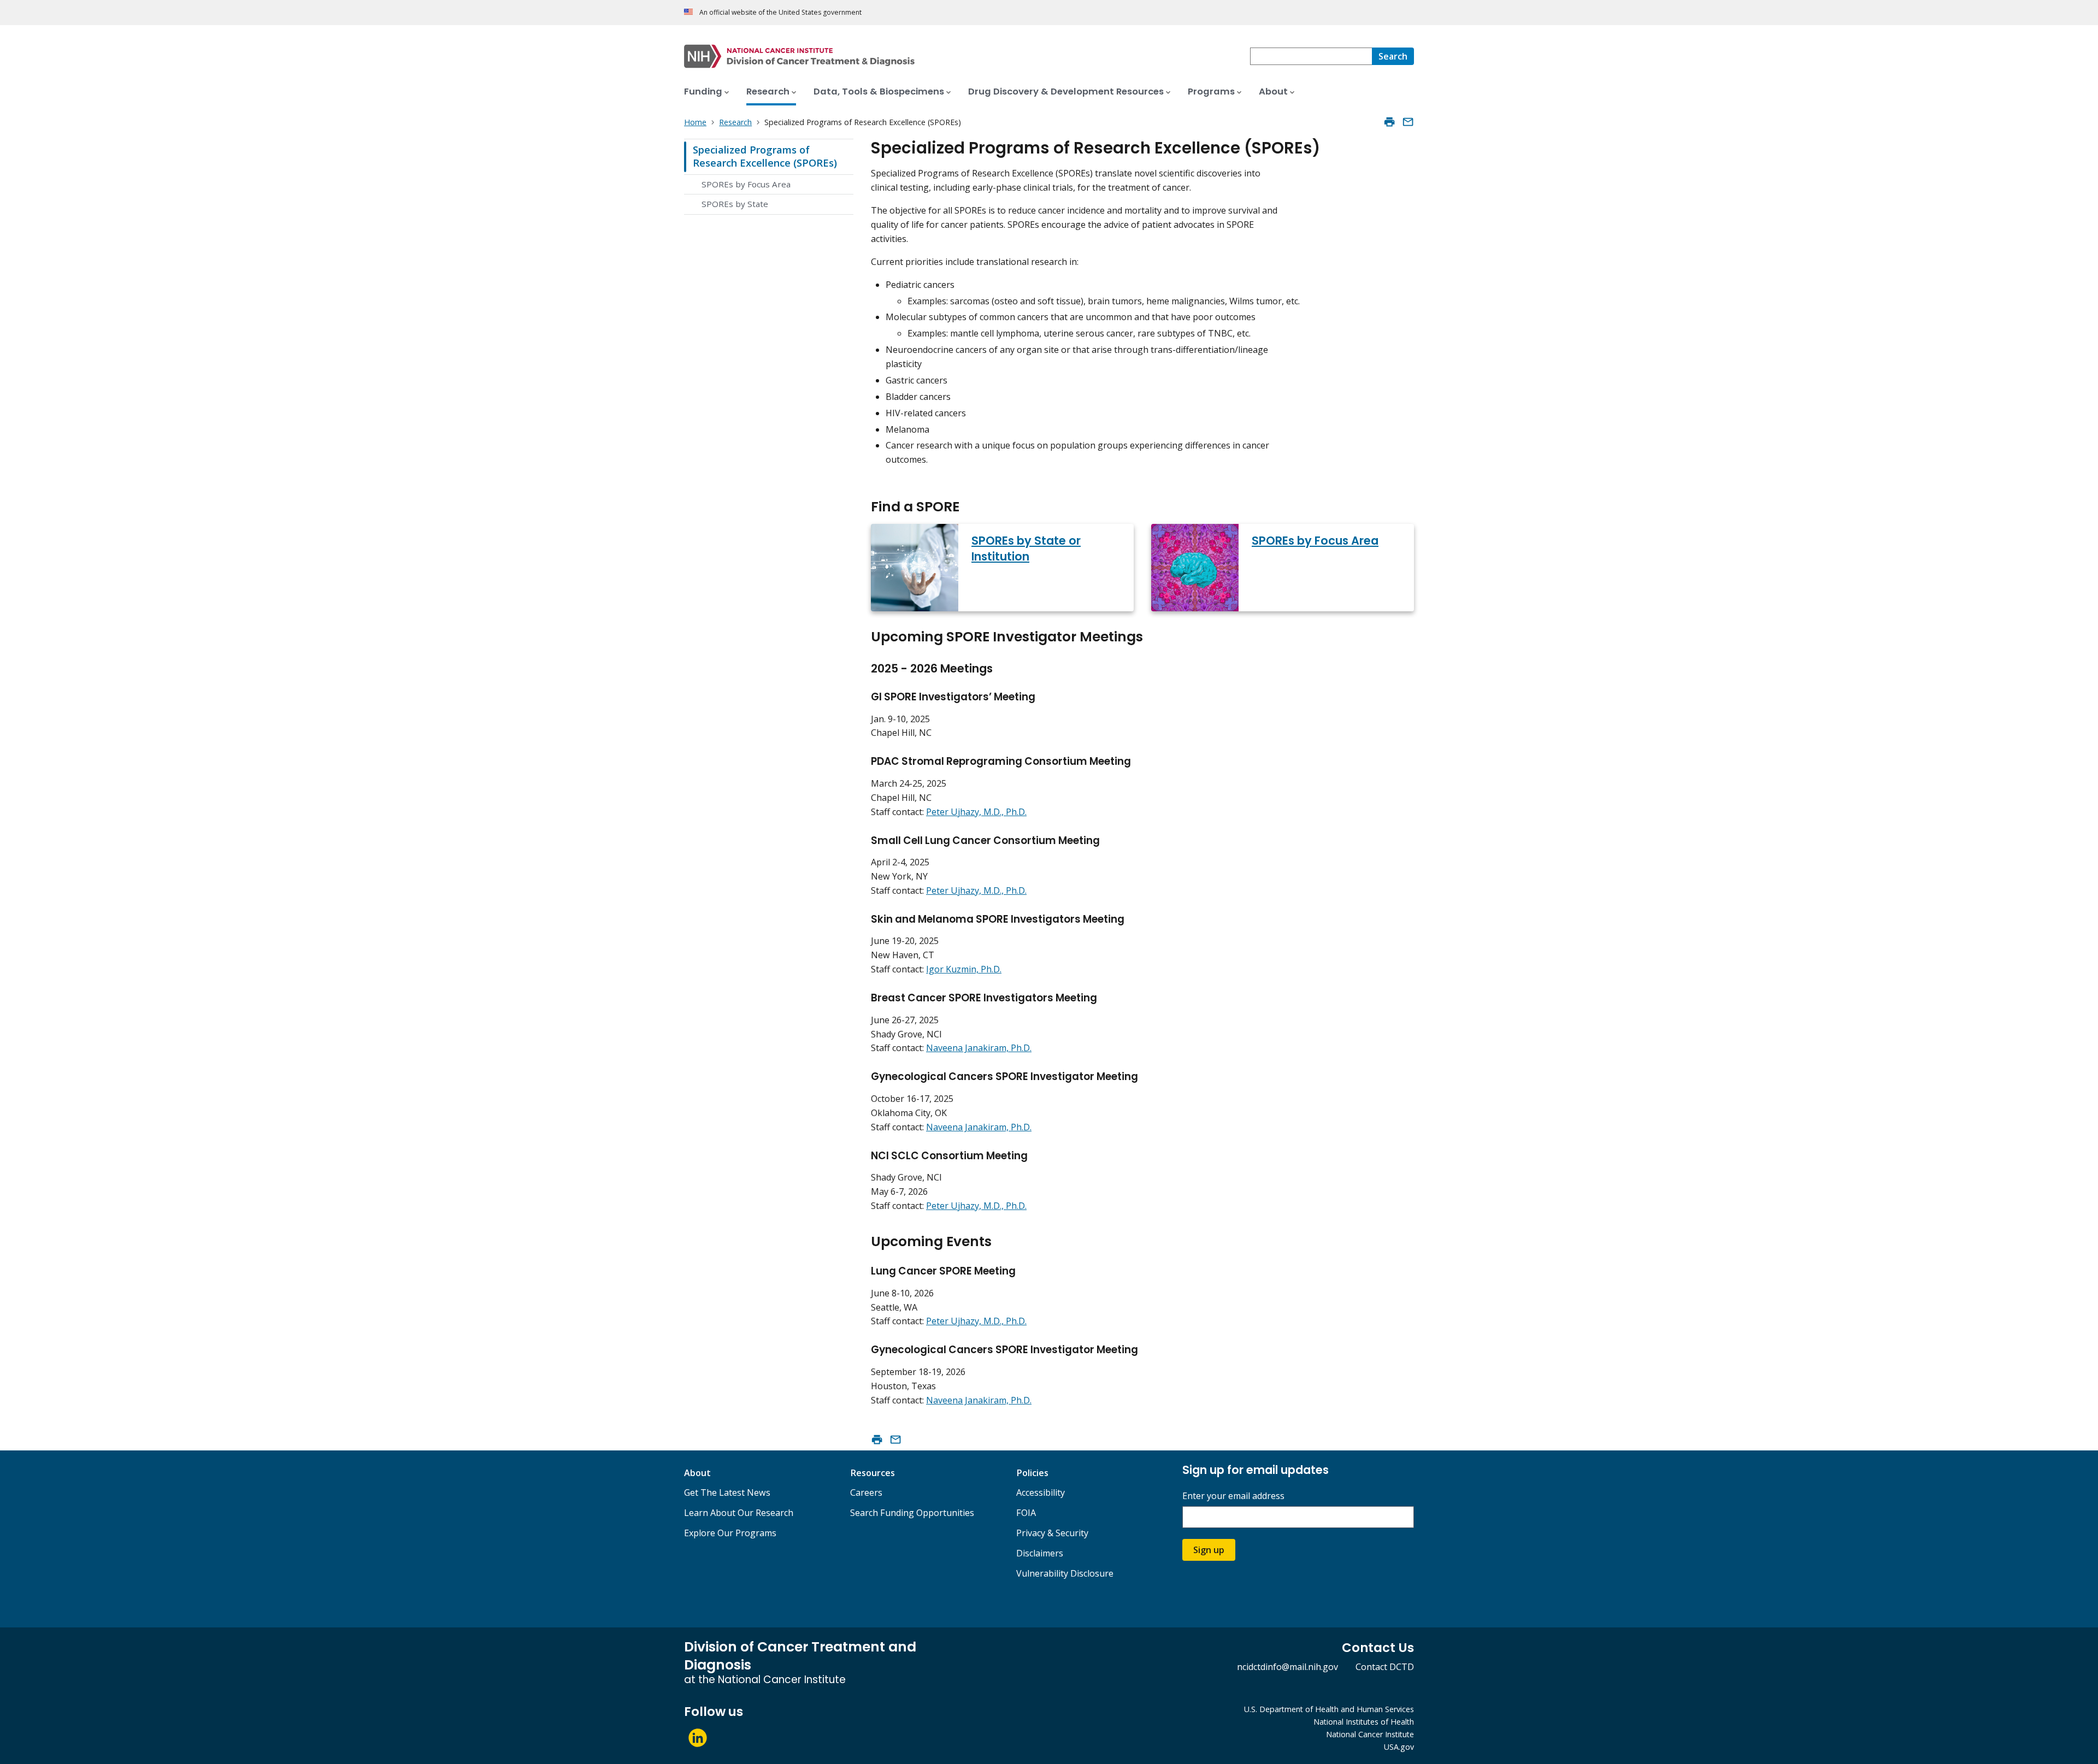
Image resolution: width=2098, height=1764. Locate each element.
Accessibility (1041, 1492)
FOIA (1026, 1513)
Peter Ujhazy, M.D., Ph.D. (976, 812)
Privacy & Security (1052, 1533)
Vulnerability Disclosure (1065, 1573)
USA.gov (1399, 1747)
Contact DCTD (1385, 1667)
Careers (866, 1492)
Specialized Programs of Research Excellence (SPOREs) (765, 156)
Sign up (1209, 1550)
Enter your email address (1233, 1496)
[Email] (1408, 122)
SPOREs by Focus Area (746, 184)
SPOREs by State (735, 204)
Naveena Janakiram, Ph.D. (979, 1048)
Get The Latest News (727, 1492)
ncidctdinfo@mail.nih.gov (1287, 1667)
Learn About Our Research (739, 1513)
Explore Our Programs (730, 1533)
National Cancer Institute (1370, 1734)
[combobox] (1311, 56)
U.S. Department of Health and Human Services (1329, 1709)
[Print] (1389, 122)
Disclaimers (1040, 1553)
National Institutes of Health (1364, 1722)
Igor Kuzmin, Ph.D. (964, 969)
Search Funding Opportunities (912, 1513)
